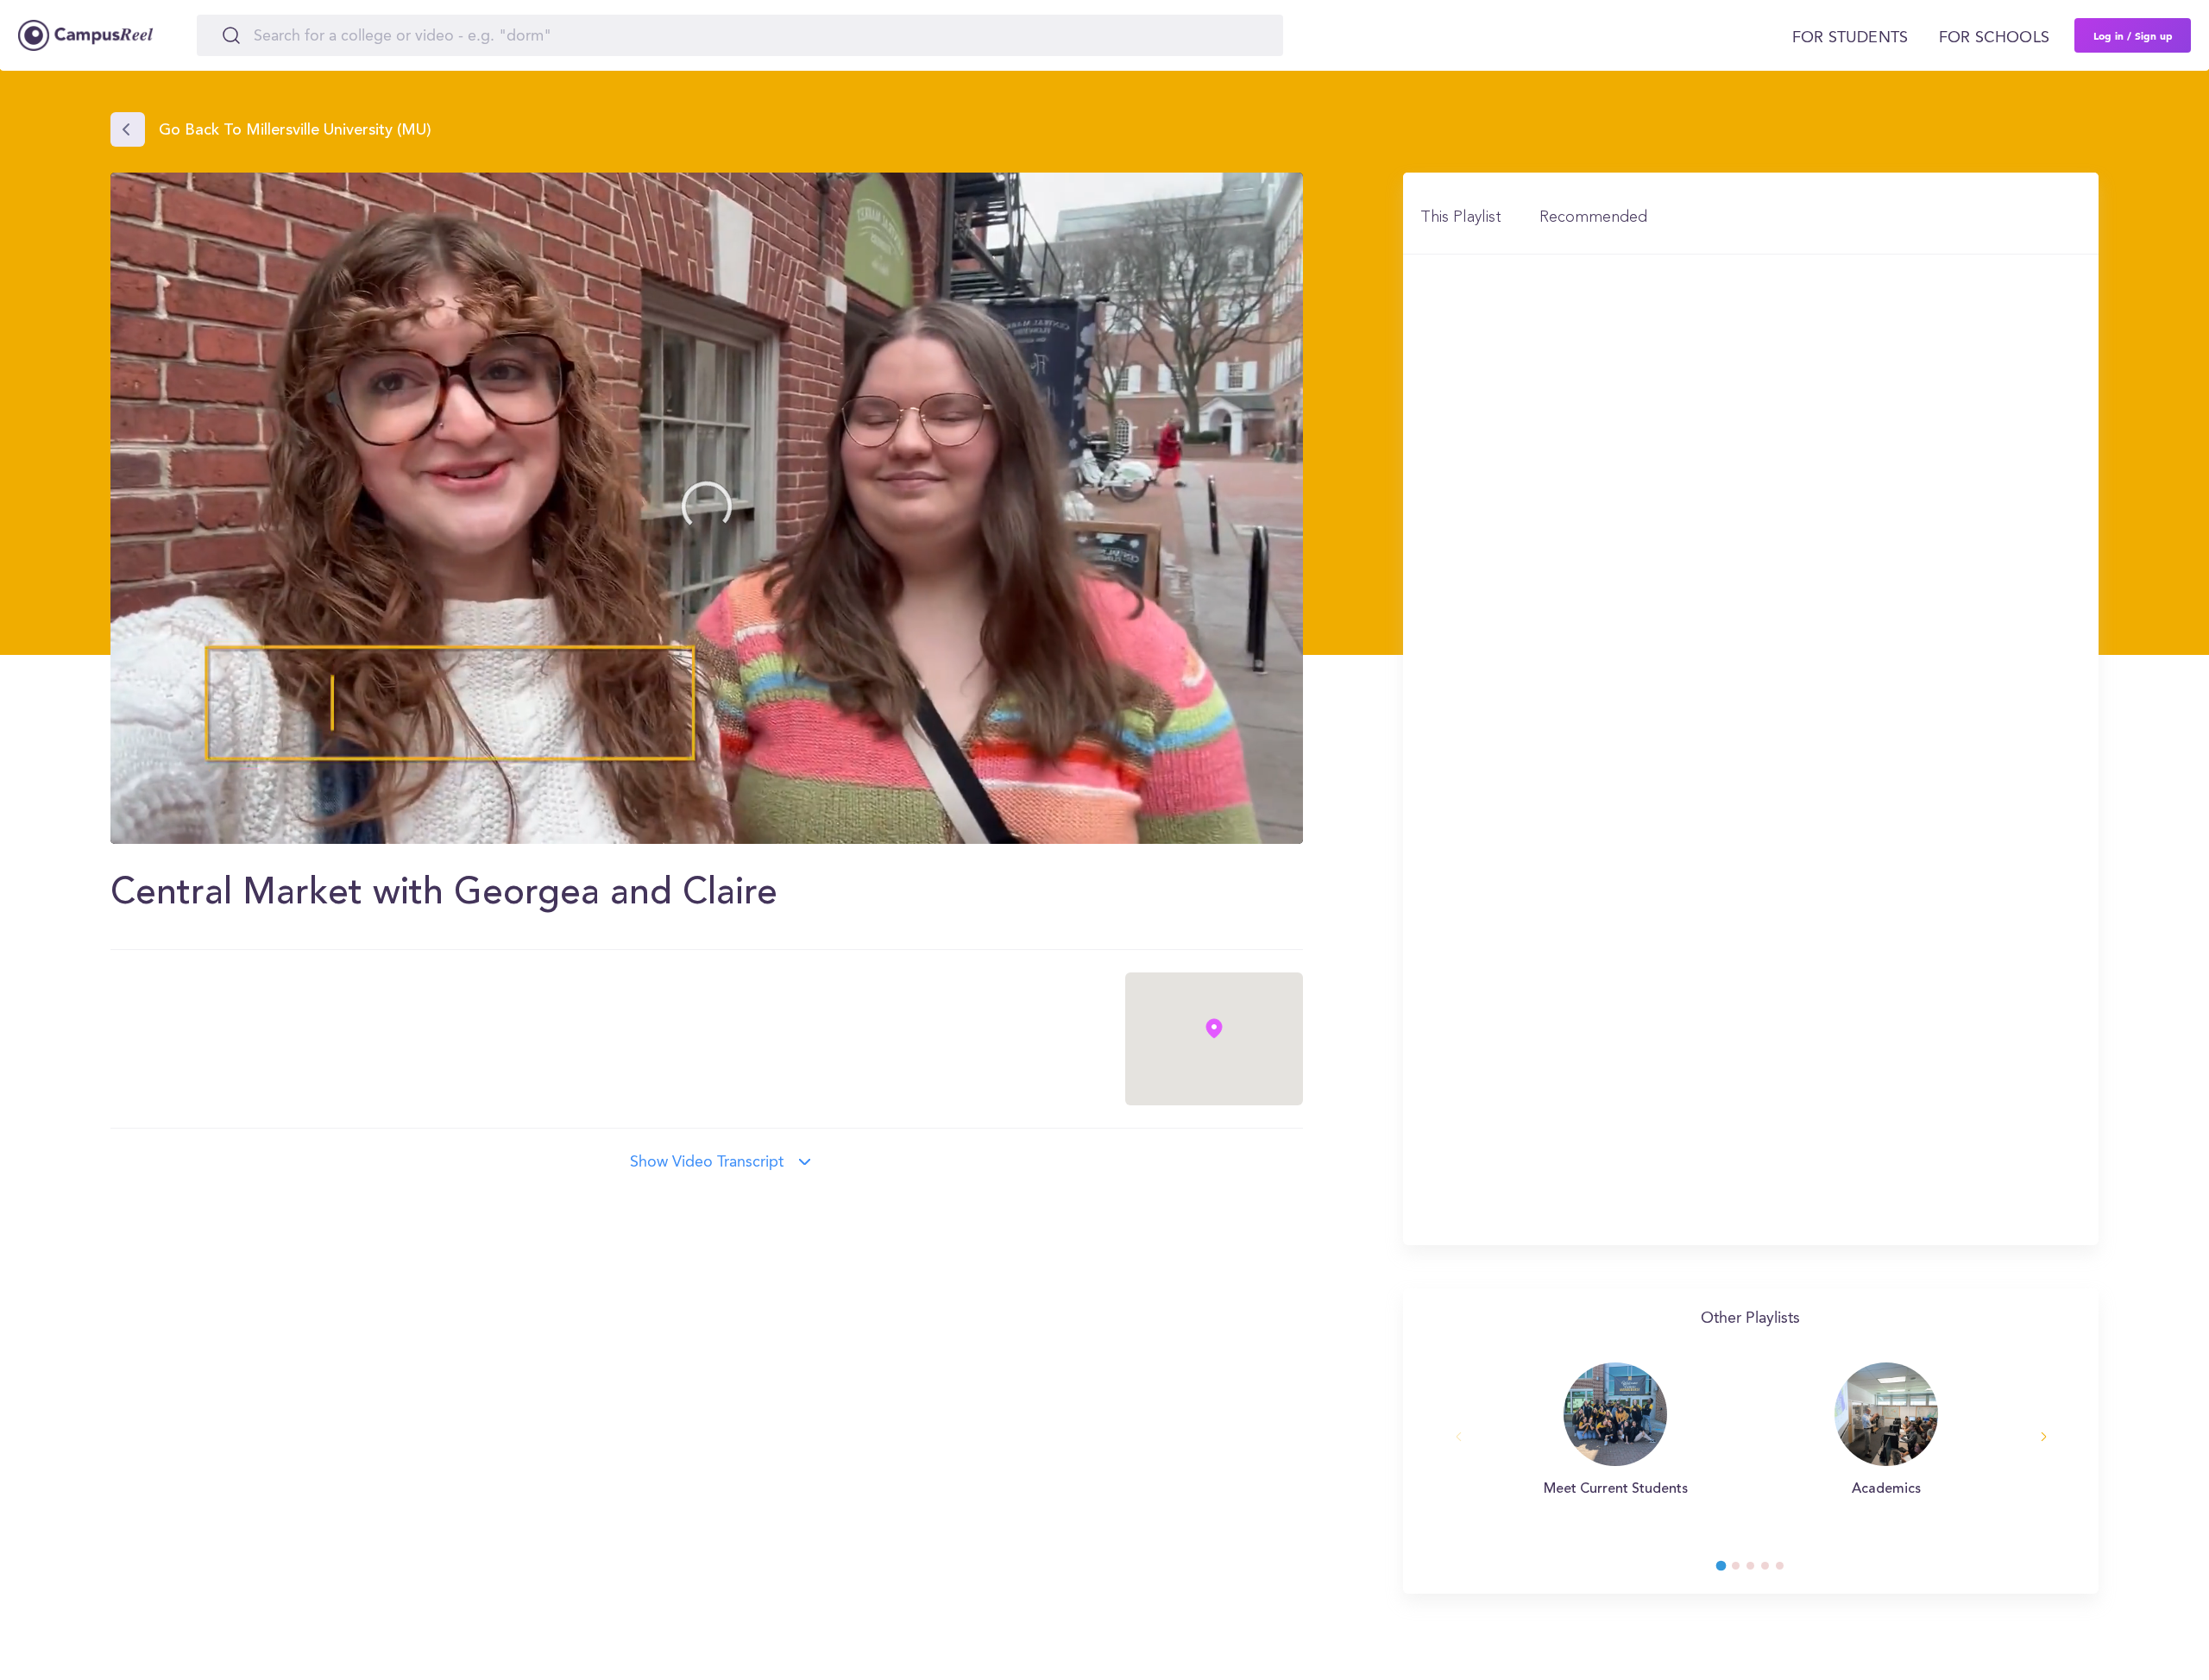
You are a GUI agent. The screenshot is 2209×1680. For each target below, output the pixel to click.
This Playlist (1461, 217)
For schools (1994, 38)
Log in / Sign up (2133, 35)
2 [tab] (1744, 1570)
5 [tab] (1788, 1570)
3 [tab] (1759, 1570)
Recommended (1593, 217)
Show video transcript (707, 1162)
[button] (707, 507)
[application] (707, 508)
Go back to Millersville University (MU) (295, 131)
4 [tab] (1773, 1570)
